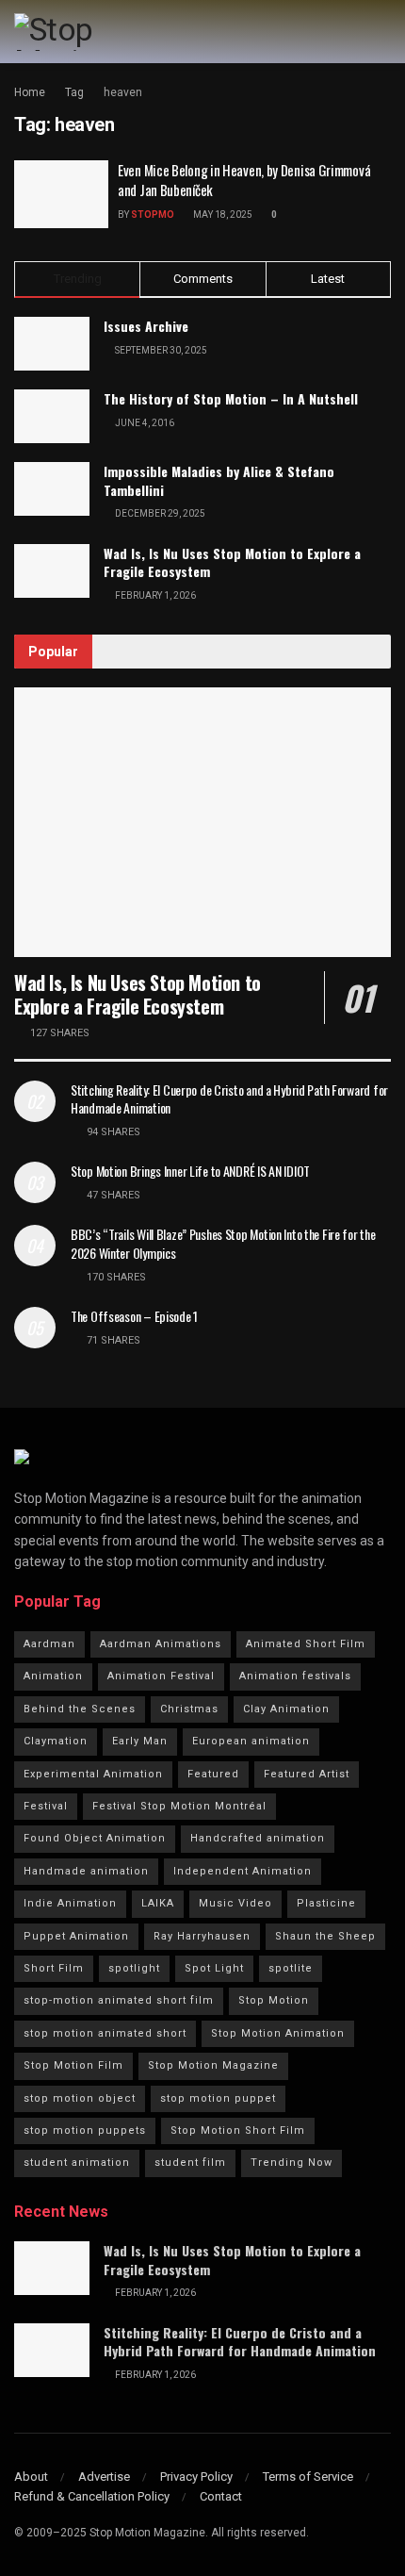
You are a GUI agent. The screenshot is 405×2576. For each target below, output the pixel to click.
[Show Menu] (383, 32)
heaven (123, 92)
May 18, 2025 (222, 215)
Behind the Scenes (80, 1709)
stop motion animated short (105, 2033)
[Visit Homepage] (93, 32)
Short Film (54, 1968)
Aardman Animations (161, 1644)
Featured (213, 1774)
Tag (74, 92)
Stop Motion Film (73, 2065)
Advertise (104, 2477)
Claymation (56, 1741)
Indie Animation (70, 1903)
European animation (251, 1741)
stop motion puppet (218, 2098)
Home (30, 92)
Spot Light (214, 1968)
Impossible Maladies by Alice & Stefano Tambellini (219, 480)
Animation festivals (295, 1676)
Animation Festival (161, 1676)
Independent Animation (243, 1871)
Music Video (235, 1903)
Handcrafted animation (258, 1838)
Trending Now (292, 2163)
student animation (77, 2163)
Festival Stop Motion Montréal (179, 1806)
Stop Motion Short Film (238, 2130)
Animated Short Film (306, 1644)
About (31, 2477)
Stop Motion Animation (278, 2033)
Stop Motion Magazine (213, 2065)
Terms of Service (308, 2477)
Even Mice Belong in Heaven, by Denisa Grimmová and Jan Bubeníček (244, 180)
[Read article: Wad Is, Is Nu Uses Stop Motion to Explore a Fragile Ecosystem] (202, 822)
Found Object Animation (95, 1838)
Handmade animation (86, 1871)
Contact (221, 2496)
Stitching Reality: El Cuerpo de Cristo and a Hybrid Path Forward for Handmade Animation (229, 1099)
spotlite (291, 1968)
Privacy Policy (196, 2477)
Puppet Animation (76, 1936)
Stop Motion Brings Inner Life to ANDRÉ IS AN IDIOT (190, 1171)
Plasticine (326, 1903)
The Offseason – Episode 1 (134, 1316)
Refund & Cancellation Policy (92, 2496)
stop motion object (80, 2098)
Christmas (189, 1709)
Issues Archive (146, 326)
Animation (53, 1676)
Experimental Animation (93, 1774)
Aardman (49, 1644)
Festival (46, 1806)
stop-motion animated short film (119, 2000)
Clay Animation (286, 1709)
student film (190, 2163)
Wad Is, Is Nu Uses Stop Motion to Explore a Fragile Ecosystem (232, 562)
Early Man (140, 1741)
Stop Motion (274, 2000)
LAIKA (158, 1903)
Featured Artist (307, 1774)
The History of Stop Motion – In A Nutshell (231, 398)
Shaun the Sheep (325, 1936)
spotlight (134, 1968)
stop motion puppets (85, 2130)
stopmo (153, 215)
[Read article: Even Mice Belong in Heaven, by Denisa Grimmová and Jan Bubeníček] (61, 194)
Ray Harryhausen (202, 1936)
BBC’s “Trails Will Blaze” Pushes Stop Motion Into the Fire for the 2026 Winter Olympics (223, 1243)
